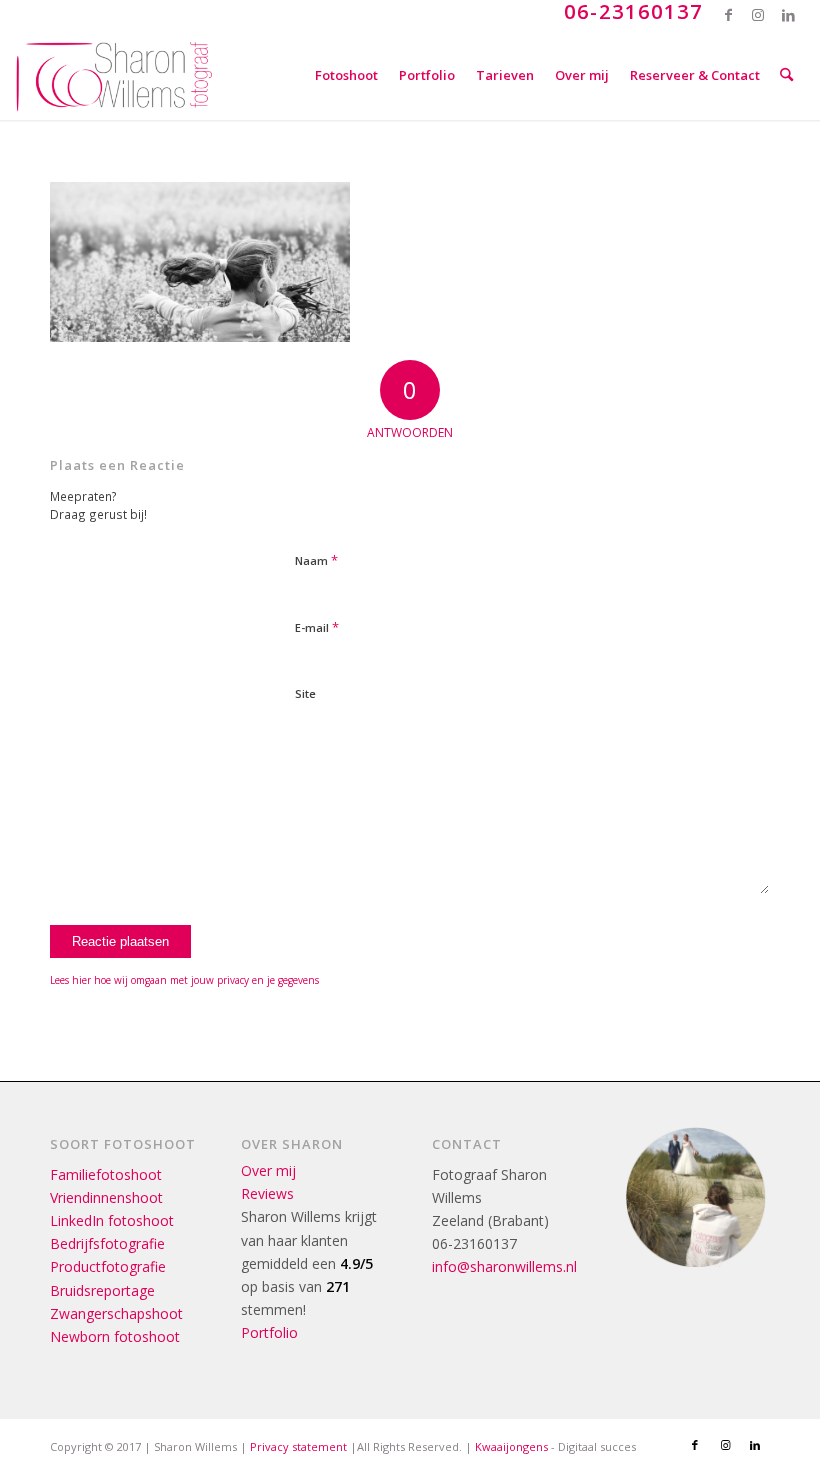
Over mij (268, 1170)
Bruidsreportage (102, 1290)
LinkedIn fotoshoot (112, 1220)
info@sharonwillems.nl (504, 1266)
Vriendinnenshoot (106, 1197)
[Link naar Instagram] (758, 15)
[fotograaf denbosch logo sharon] (114, 75)
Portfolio (269, 1332)
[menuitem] (346, 75)
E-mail (317, 627)
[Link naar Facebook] (728, 15)
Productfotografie (108, 1266)
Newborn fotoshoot (115, 1336)
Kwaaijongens (511, 1446)
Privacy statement (298, 1446)
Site (305, 693)
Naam (316, 560)
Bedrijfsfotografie (107, 1243)
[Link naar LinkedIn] (789, 15)
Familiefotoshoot (106, 1174)
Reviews (267, 1193)
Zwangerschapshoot (116, 1313)
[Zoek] (786, 75)
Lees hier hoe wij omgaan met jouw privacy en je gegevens (184, 980)
